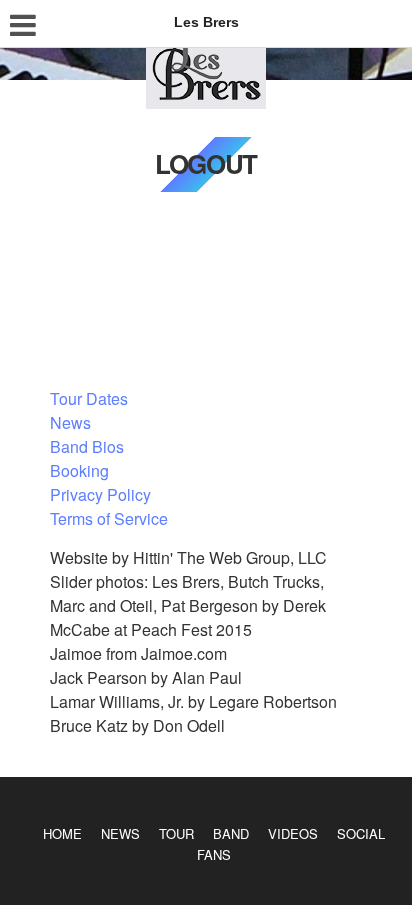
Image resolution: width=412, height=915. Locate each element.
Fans (214, 854)
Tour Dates (89, 398)
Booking (79, 470)
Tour (176, 833)
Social (361, 833)
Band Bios (87, 446)
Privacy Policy (100, 494)
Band (231, 833)
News (70, 422)
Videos (293, 833)
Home (62, 833)
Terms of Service (109, 518)
